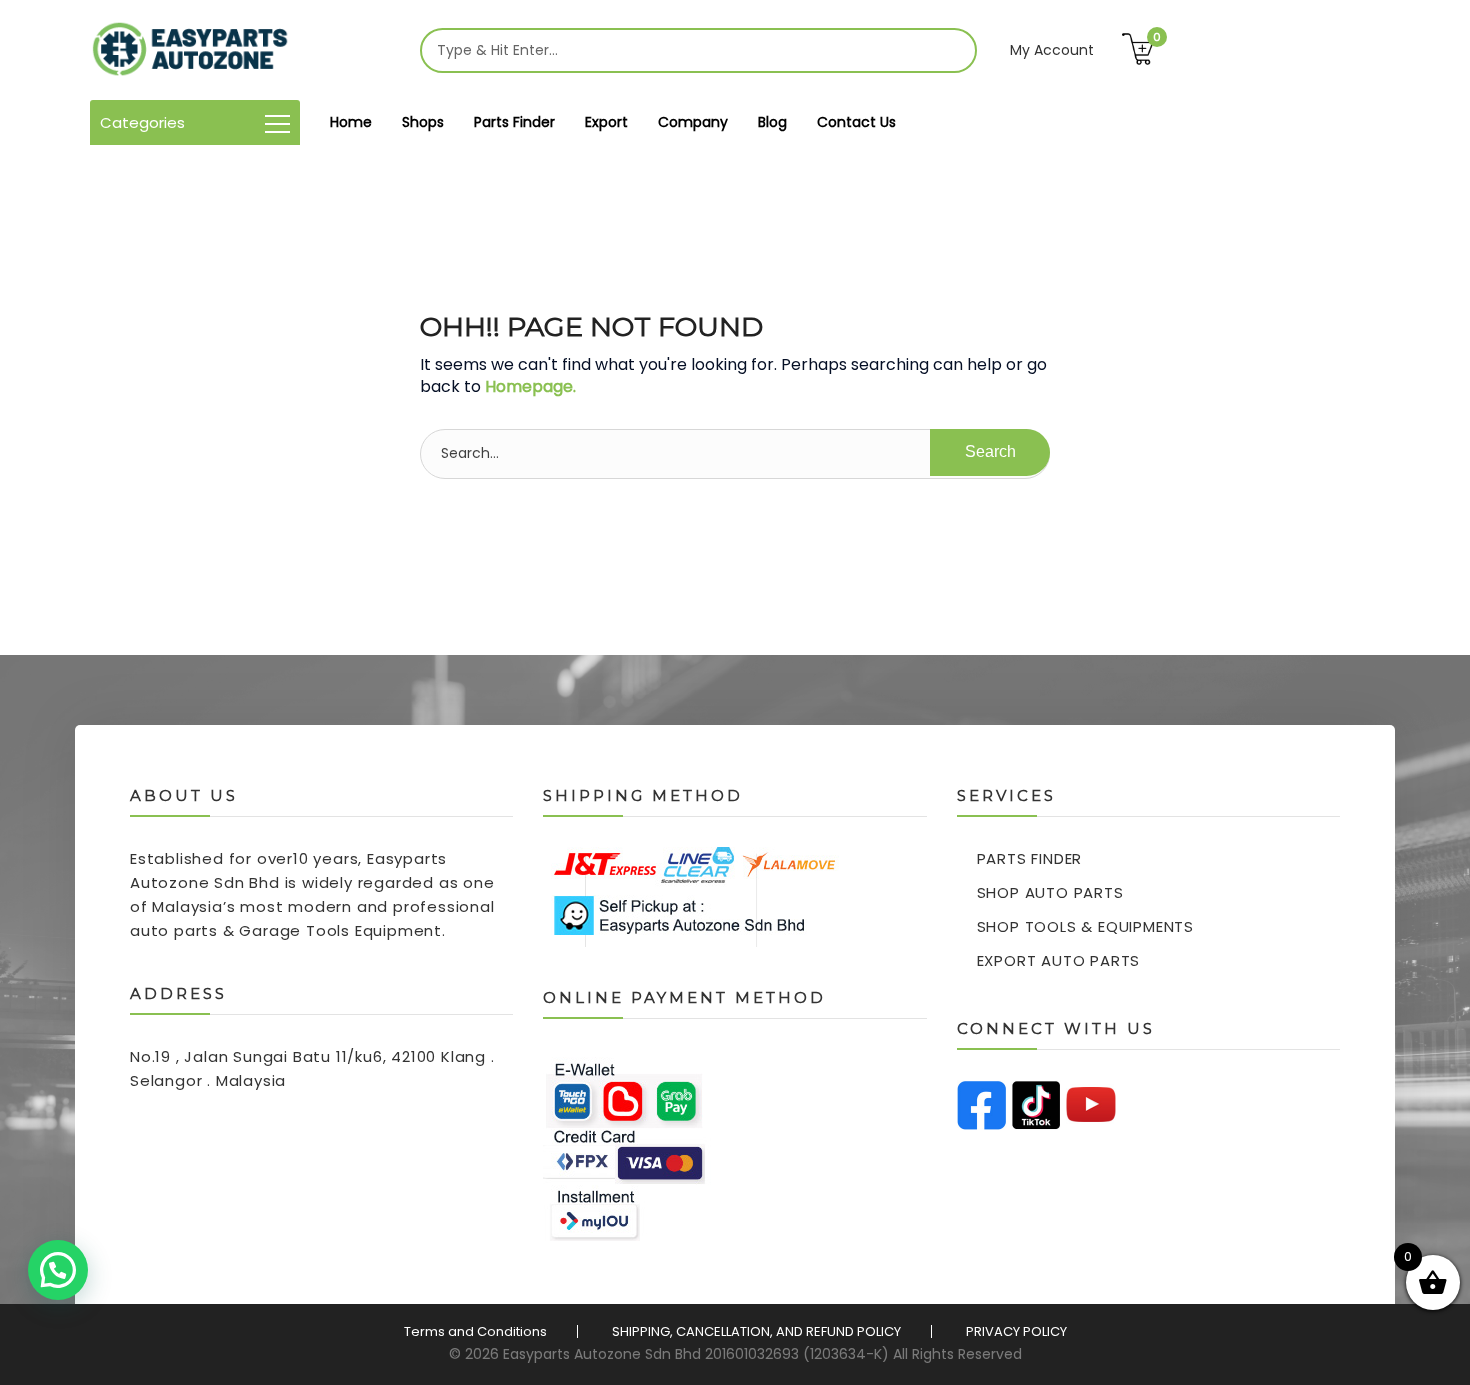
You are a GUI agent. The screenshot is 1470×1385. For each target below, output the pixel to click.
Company (693, 122)
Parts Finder (514, 122)
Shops (423, 122)
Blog (772, 122)
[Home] (190, 50)
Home (351, 122)
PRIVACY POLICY (1016, 1331)
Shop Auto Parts (1050, 892)
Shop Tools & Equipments (1085, 926)
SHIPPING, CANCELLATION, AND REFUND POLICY (756, 1331)
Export (606, 122)
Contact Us (856, 122)
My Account (1052, 50)
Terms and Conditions (475, 1331)
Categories (142, 122)
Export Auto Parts (1059, 960)
